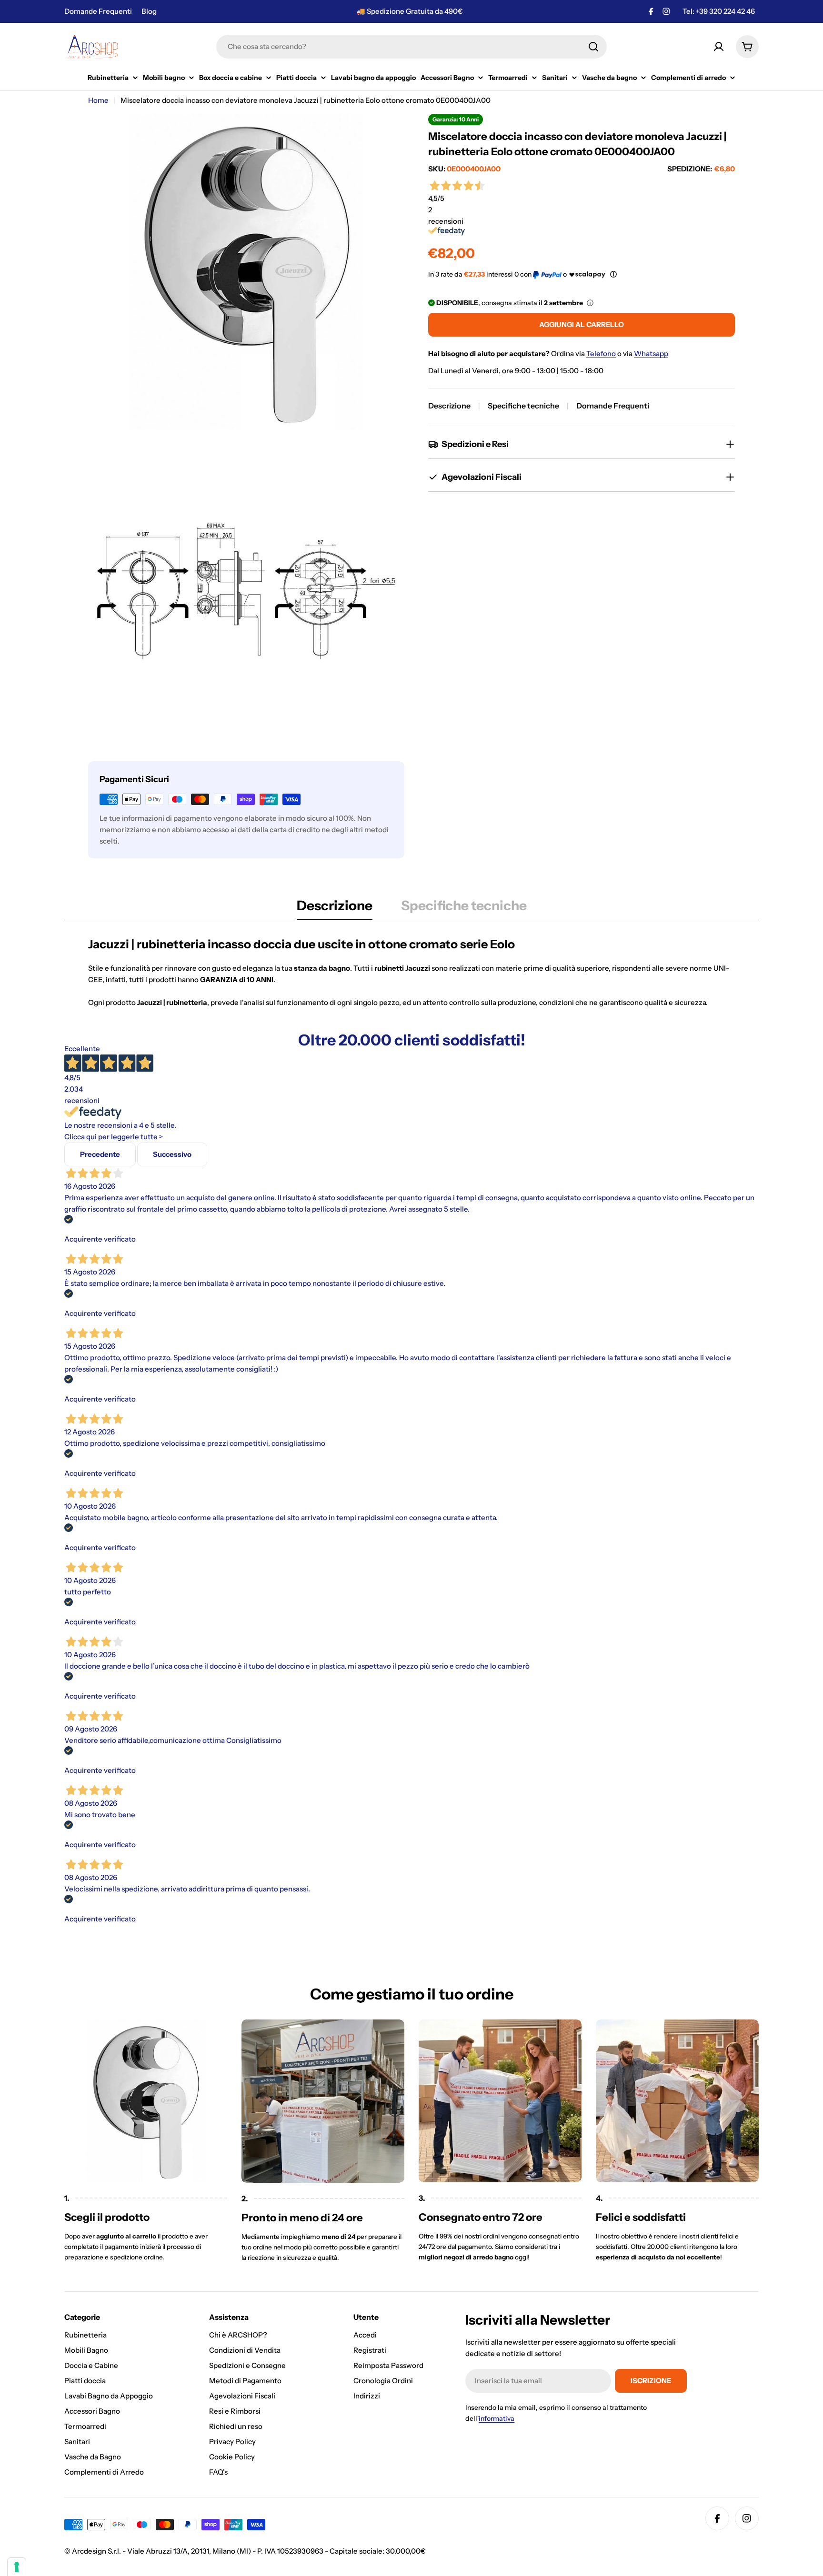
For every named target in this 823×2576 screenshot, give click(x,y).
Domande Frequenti (98, 11)
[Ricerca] (593, 47)
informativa (497, 2418)
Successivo (172, 1154)
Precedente (100, 1154)
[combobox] (411, 47)
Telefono (601, 353)
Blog (149, 11)
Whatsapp (651, 353)
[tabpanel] (411, 972)
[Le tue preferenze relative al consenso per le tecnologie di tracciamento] (17, 2567)
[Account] (719, 47)
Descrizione (449, 406)
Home (98, 100)
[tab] (335, 908)
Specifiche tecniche (523, 406)
